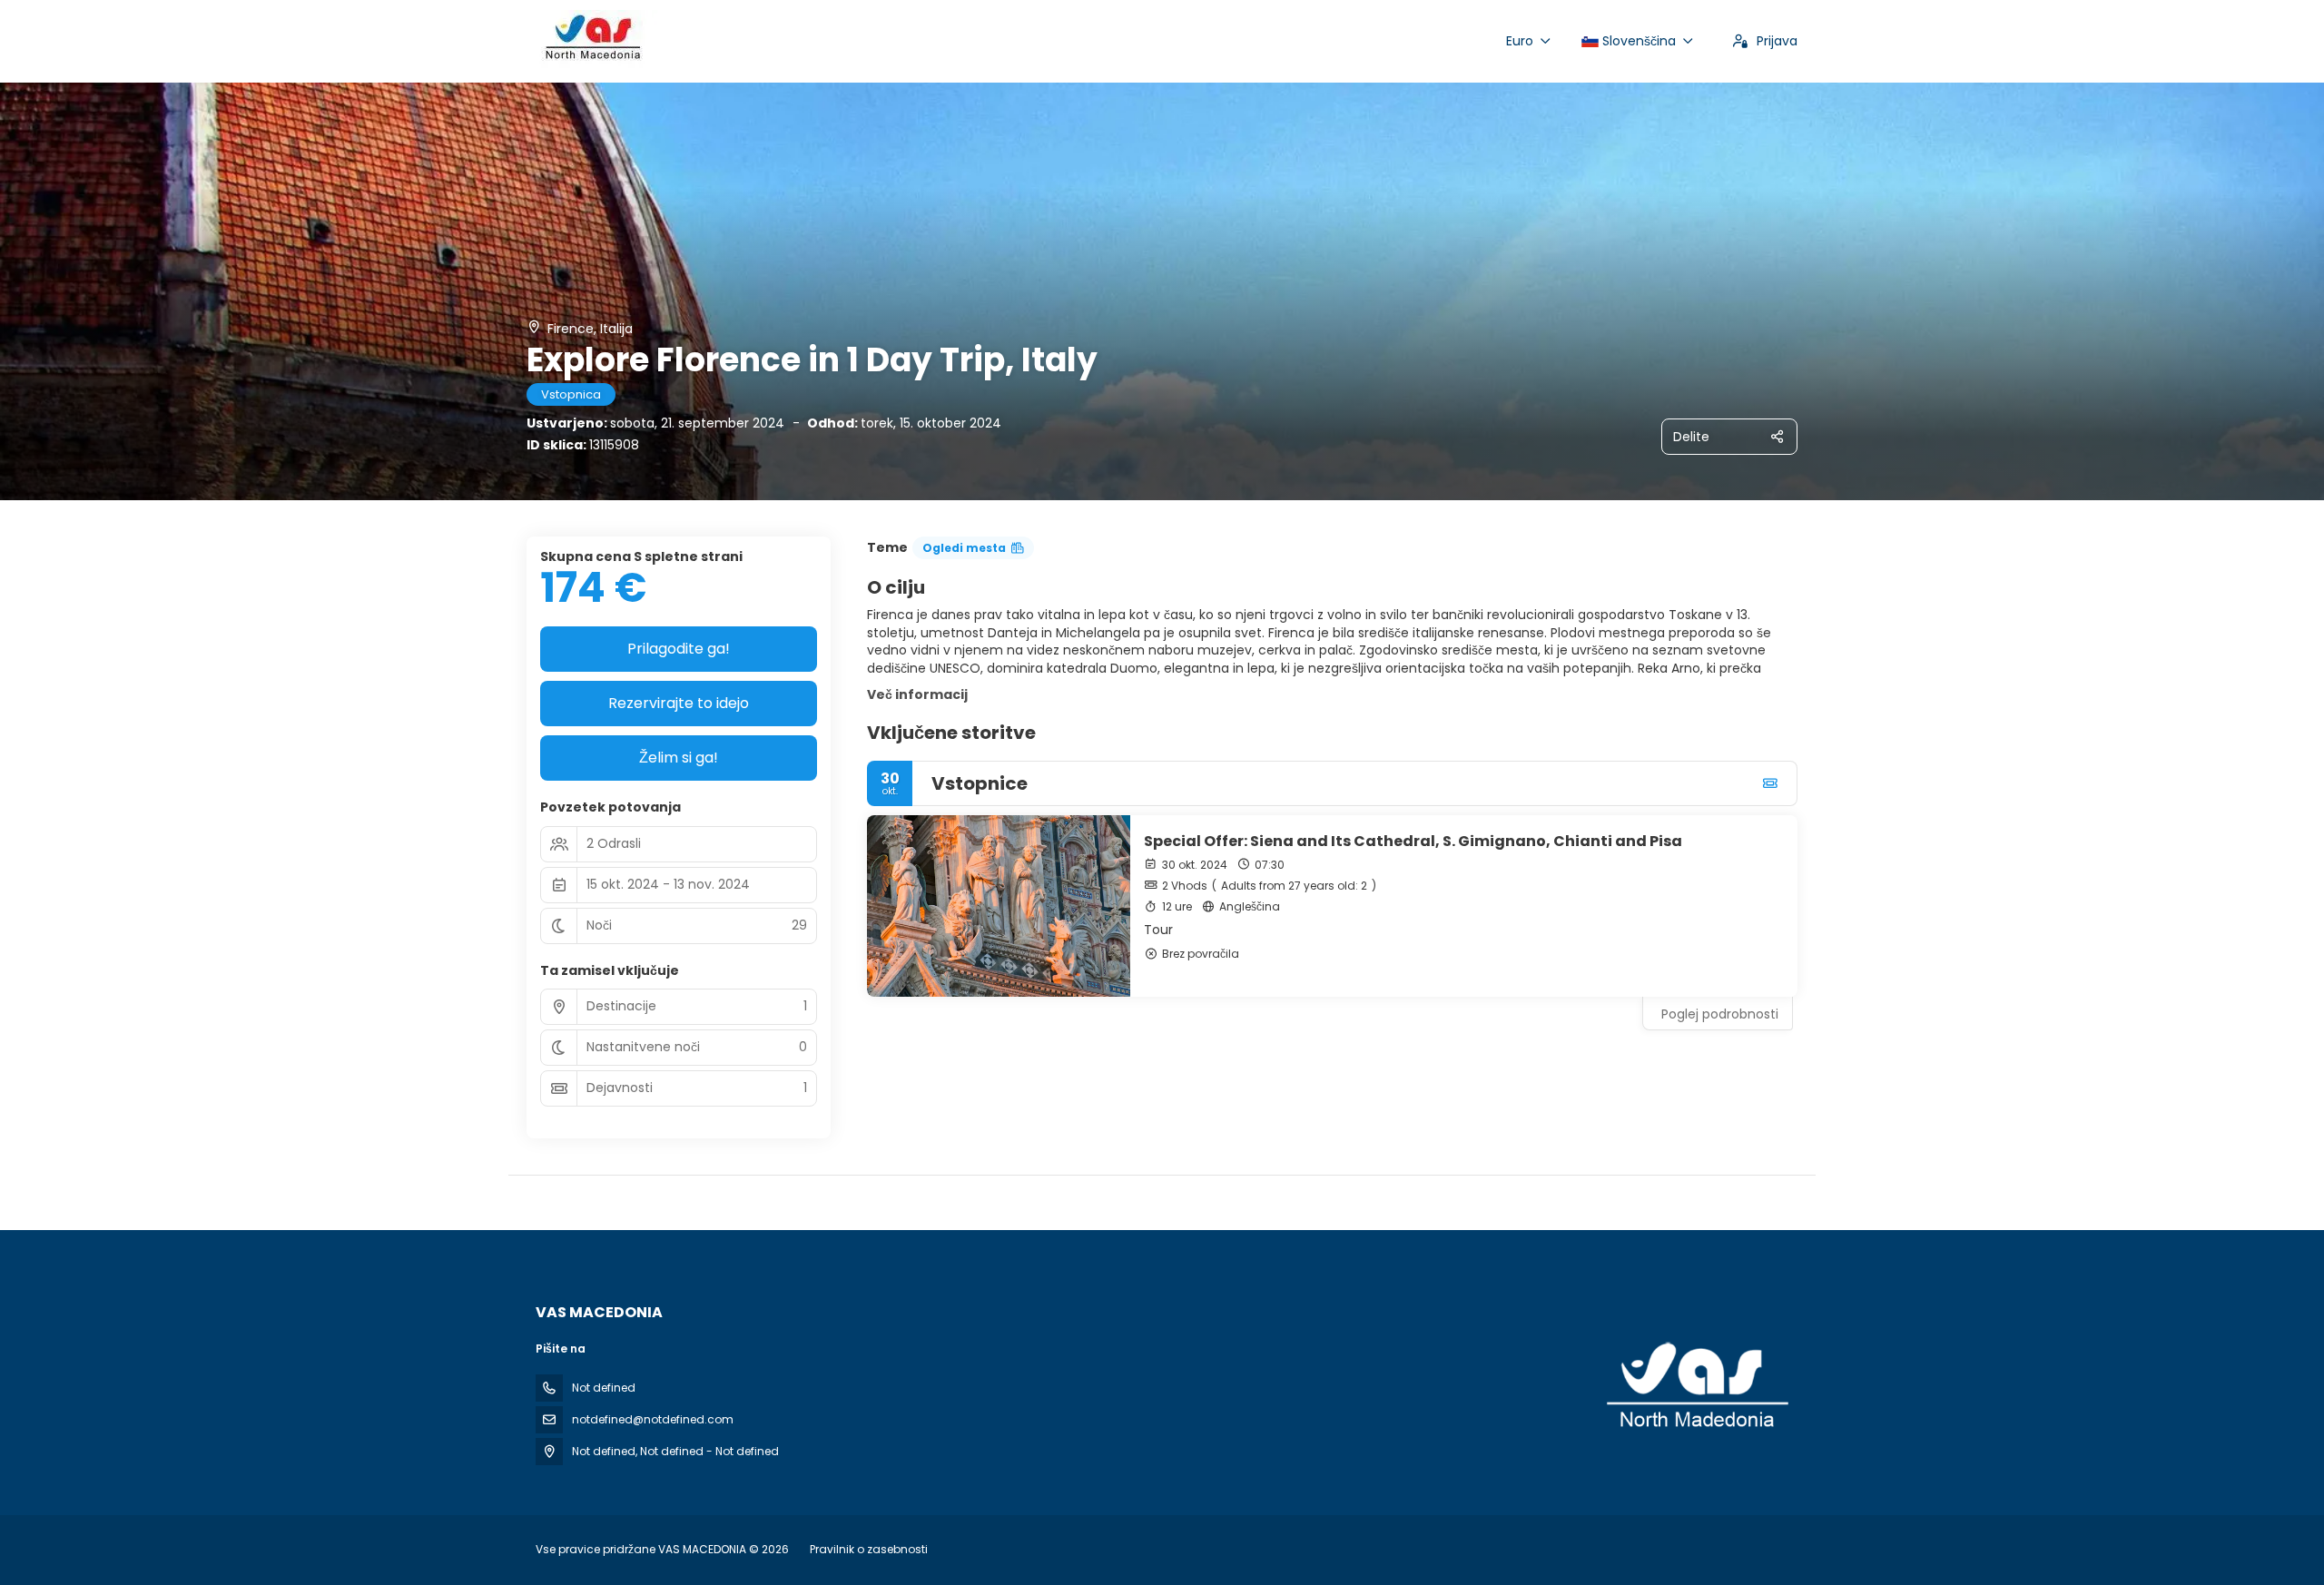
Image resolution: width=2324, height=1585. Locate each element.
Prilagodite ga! (679, 649)
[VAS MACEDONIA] (1696, 1386)
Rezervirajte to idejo (679, 703)
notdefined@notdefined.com (653, 1419)
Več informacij (917, 694)
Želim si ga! (679, 758)
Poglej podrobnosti (1720, 1014)
